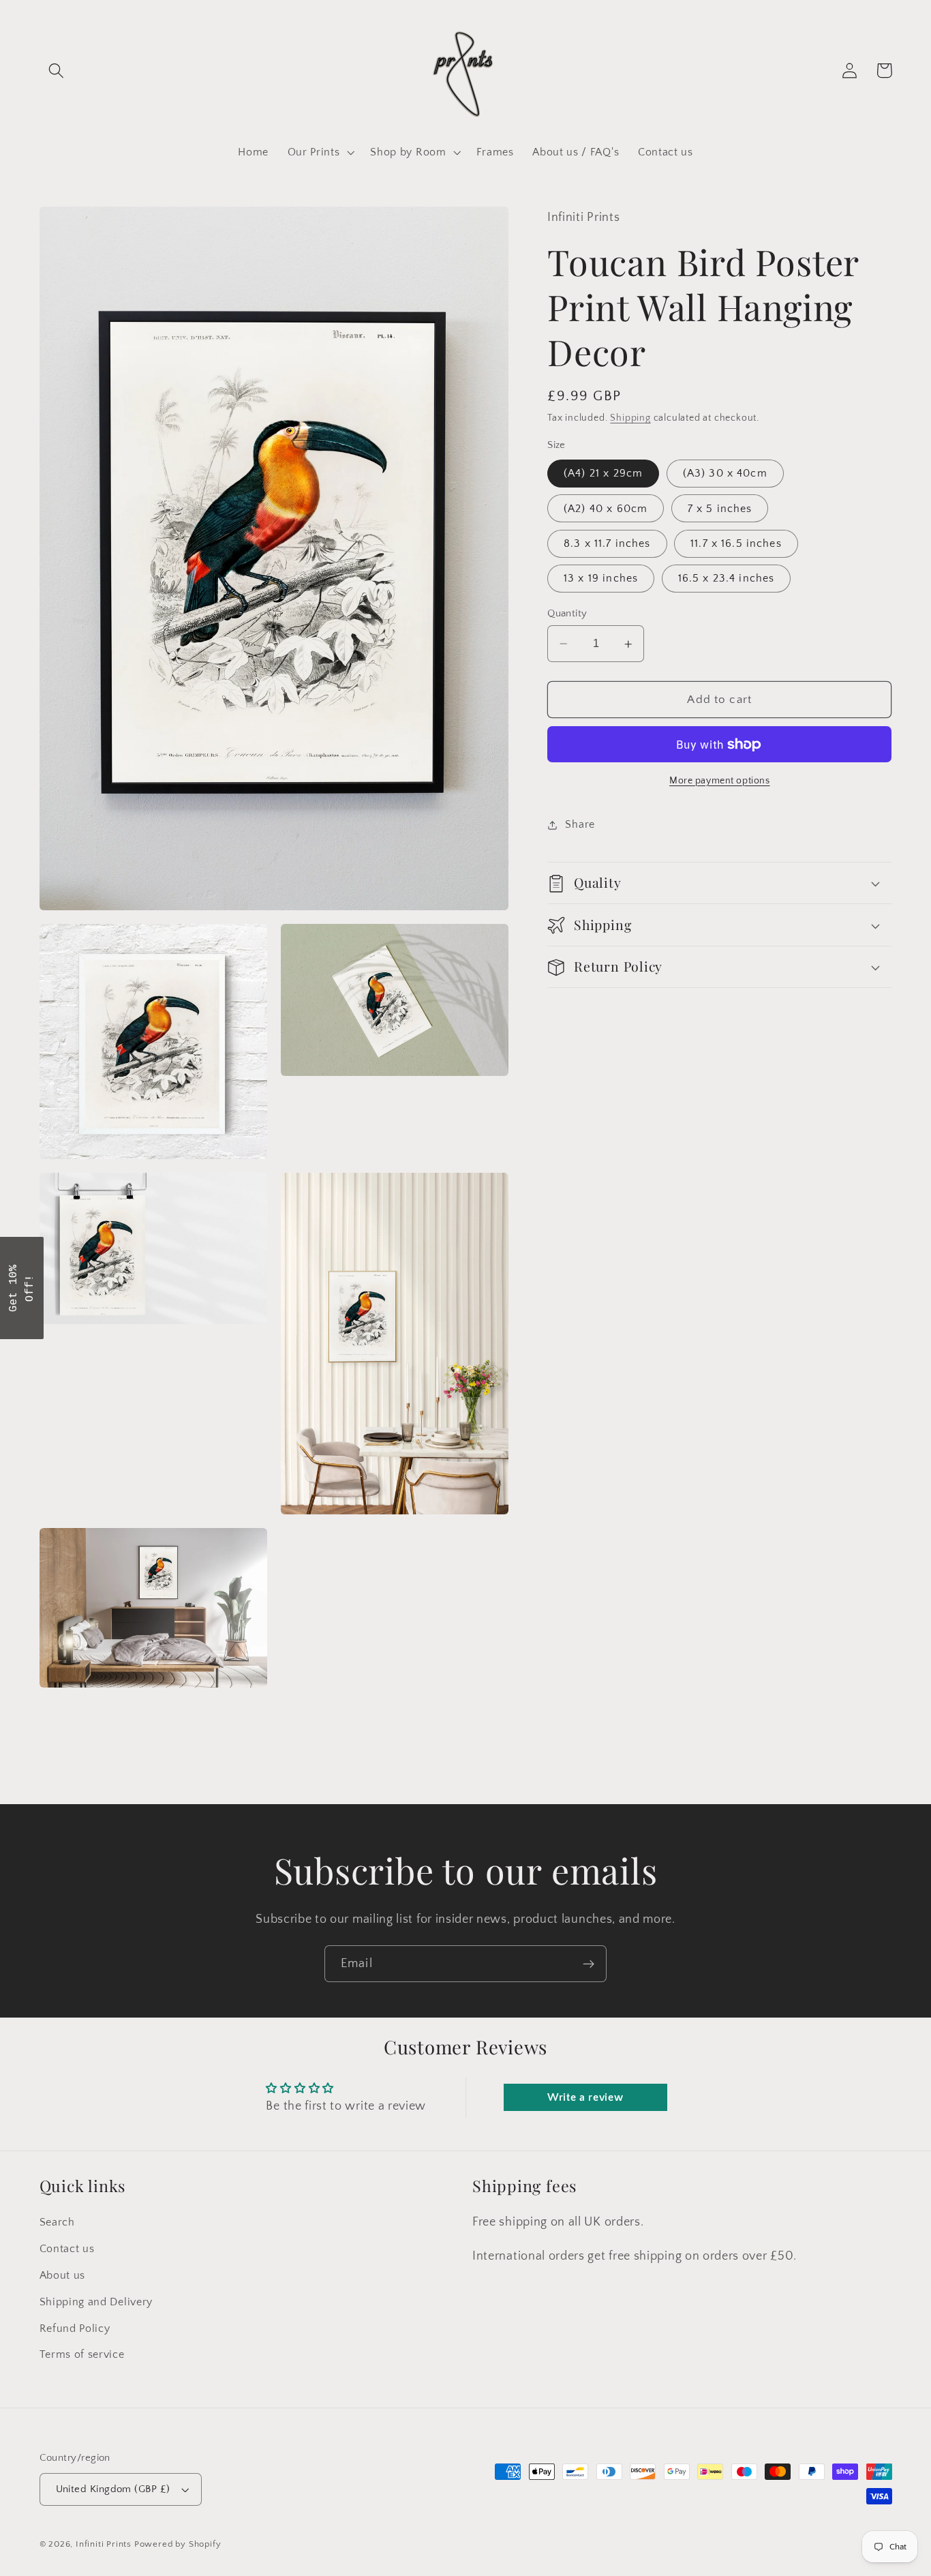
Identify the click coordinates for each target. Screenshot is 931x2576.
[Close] (643, 1183)
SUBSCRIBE (561, 1322)
